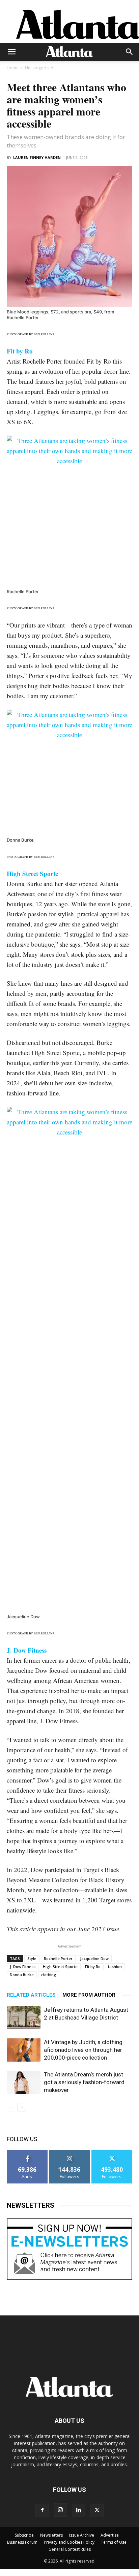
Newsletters (51, 2535)
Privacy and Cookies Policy (69, 2542)
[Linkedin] (79, 2510)
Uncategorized (39, 68)
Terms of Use (114, 2542)
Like (27, 2152)
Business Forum (22, 2542)
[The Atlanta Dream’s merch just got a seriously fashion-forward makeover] (24, 2082)
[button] (11, 52)
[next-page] (22, 2107)
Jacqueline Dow (94, 1958)
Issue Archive (82, 2535)
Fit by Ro (93, 1967)
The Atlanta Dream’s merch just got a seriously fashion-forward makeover (84, 2082)
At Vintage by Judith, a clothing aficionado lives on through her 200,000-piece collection (83, 2050)
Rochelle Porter (58, 1958)
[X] (97, 2510)
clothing (49, 1975)
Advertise (110, 2535)
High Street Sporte (60, 1967)
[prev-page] (11, 2107)
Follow (70, 2152)
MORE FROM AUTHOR (89, 1995)
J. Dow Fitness (23, 1967)
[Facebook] (42, 2510)
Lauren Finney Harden (37, 157)
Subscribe (24, 2535)
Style (32, 1958)
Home (13, 68)
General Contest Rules (70, 2549)
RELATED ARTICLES (31, 1995)
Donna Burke (22, 1975)
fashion (115, 1967)
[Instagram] (60, 2510)
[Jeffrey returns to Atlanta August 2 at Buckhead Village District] (24, 2018)
